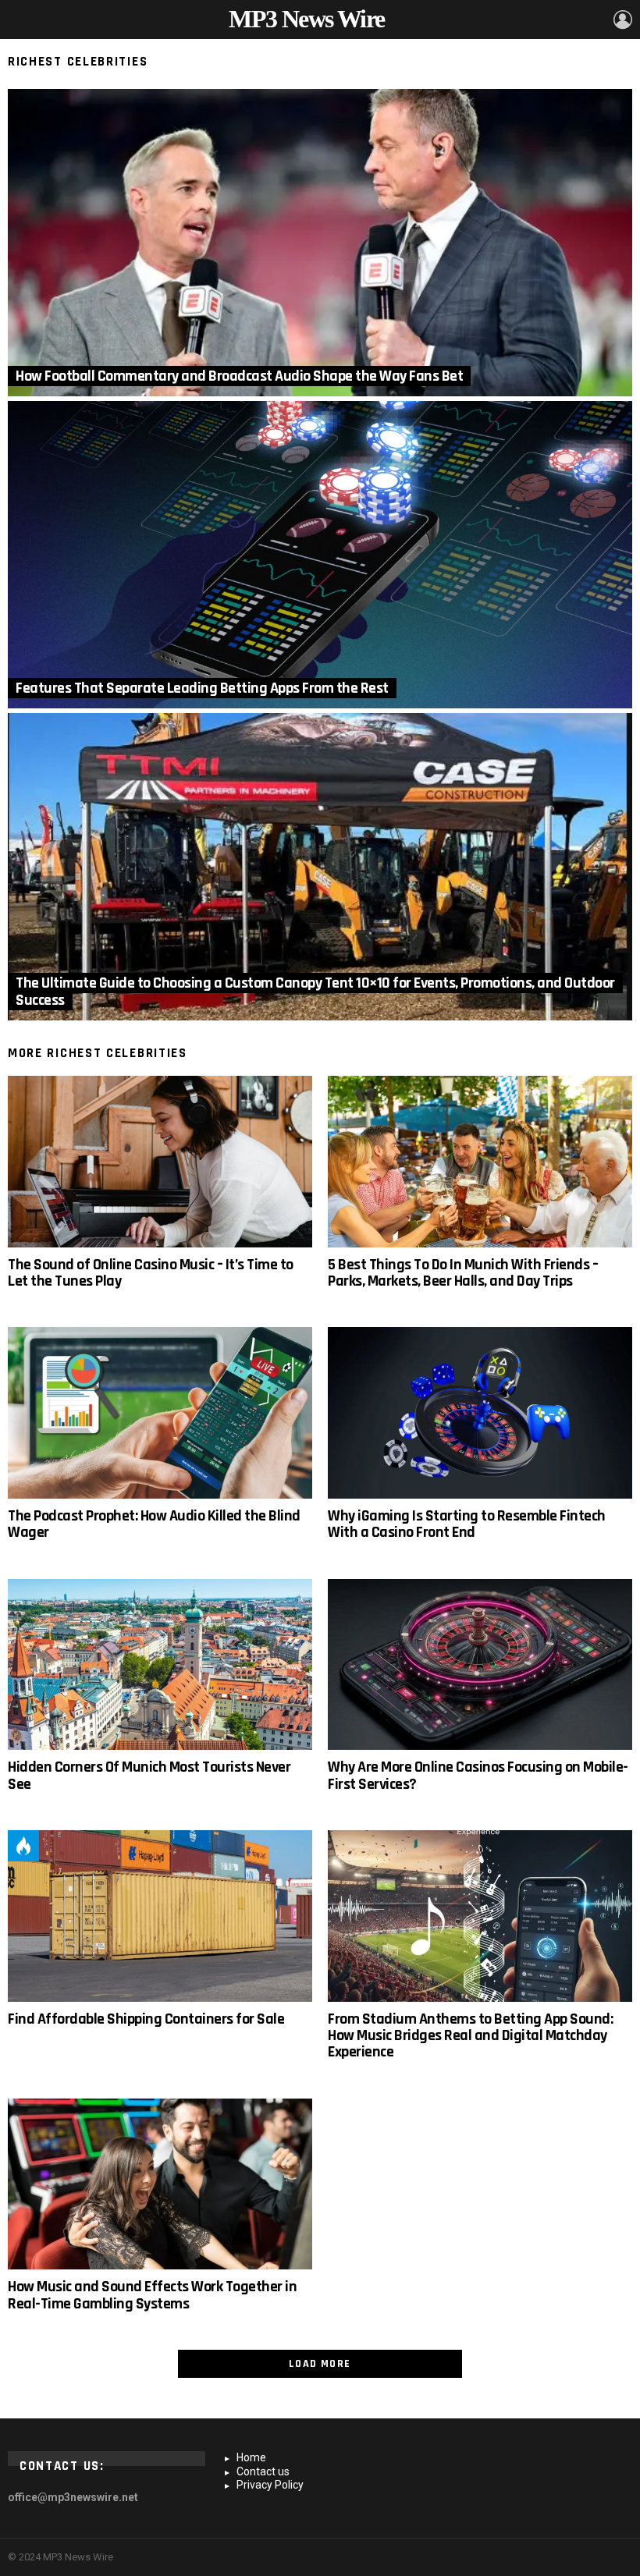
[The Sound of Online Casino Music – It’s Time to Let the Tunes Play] (160, 1162)
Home (251, 2457)
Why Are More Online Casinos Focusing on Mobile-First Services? (478, 1775)
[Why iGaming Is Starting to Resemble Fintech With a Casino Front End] (480, 1413)
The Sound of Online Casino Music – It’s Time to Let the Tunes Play (151, 1273)
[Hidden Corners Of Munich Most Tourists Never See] (160, 1665)
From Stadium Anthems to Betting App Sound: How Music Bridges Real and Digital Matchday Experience (470, 2036)
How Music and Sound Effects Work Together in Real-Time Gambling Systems (152, 2295)
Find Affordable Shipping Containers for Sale (146, 2019)
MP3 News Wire (306, 19)
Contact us (263, 2471)
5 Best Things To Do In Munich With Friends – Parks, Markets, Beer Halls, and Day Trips (463, 1273)
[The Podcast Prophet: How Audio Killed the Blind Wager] (160, 1413)
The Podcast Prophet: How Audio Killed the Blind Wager (154, 1524)
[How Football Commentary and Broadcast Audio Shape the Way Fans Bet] (320, 243)
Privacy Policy (270, 2485)
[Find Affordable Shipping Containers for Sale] (160, 1916)
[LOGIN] (623, 20)
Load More (320, 2364)
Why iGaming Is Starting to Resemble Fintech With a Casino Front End (467, 1524)
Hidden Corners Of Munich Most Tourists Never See (149, 1775)
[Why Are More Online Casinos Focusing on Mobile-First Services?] (480, 1665)
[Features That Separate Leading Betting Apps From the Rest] (320, 555)
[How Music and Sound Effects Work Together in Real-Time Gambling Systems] (160, 2184)
